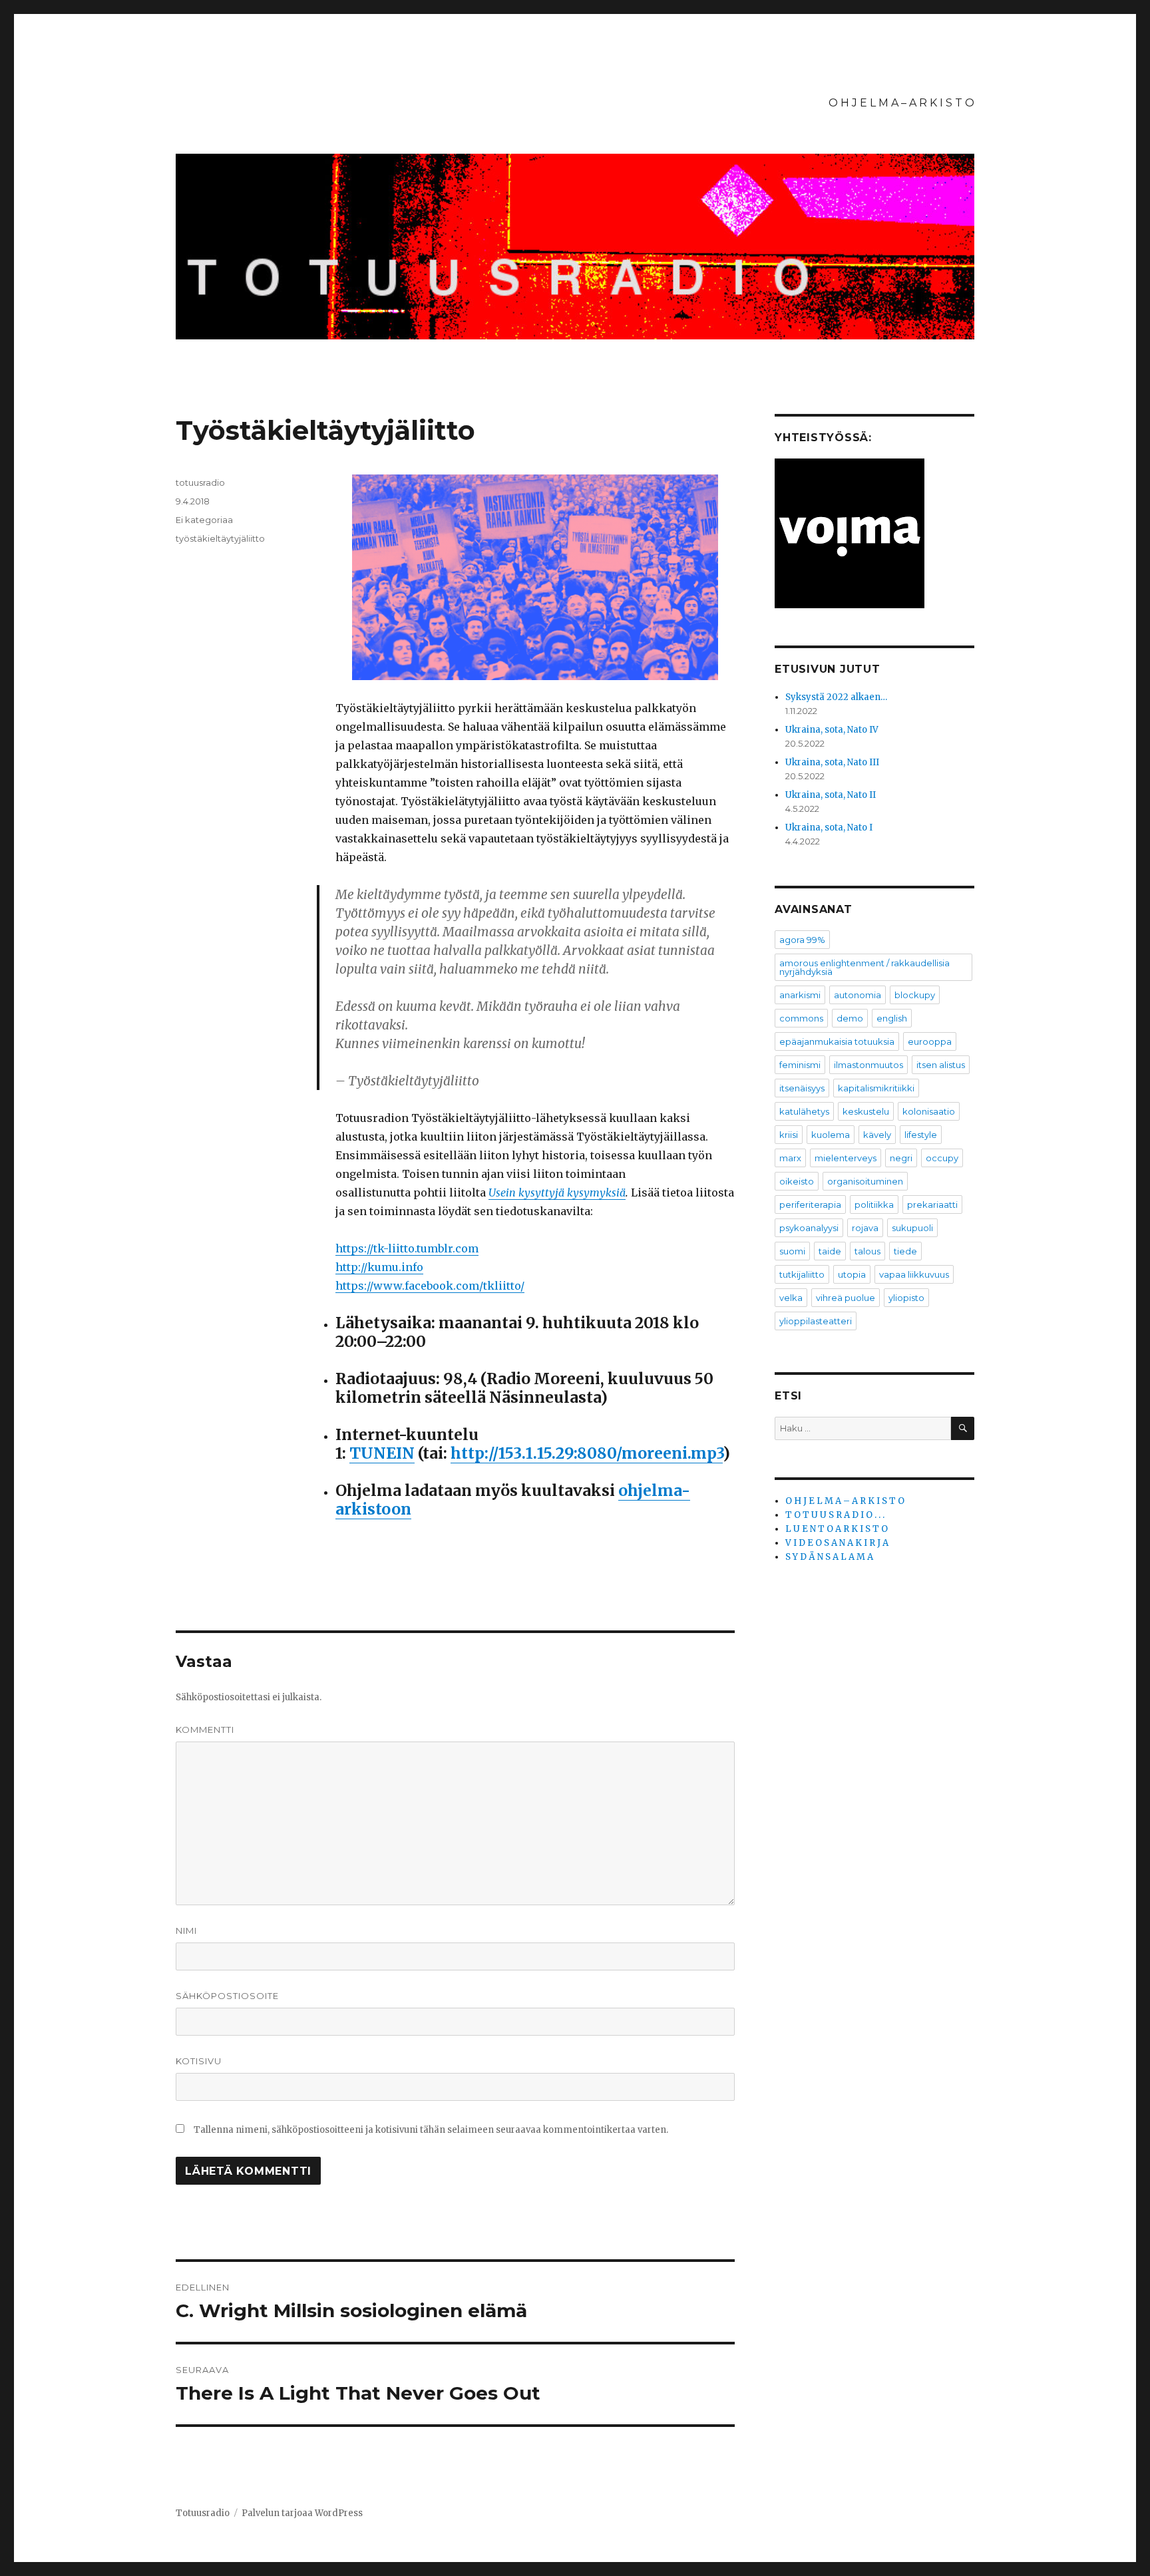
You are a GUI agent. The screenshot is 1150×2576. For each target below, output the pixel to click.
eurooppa (930, 1041)
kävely (877, 1135)
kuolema (831, 1135)
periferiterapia (810, 1204)
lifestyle (921, 1135)
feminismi (800, 1065)
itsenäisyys (802, 1088)
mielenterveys (846, 1158)
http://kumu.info (379, 1267)
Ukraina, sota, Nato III (832, 762)
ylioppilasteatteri (816, 1321)
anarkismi (800, 995)
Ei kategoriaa (204, 520)
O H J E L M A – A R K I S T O (901, 103)
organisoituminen (865, 1181)
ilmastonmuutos (868, 1065)
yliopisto (906, 1298)
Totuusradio (203, 2513)
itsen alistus (941, 1065)
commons (801, 1018)
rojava (865, 1228)
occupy (942, 1158)
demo (850, 1018)
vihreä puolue (846, 1298)
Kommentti (205, 1730)
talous (867, 1251)
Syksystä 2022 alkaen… (836, 697)
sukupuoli (912, 1228)
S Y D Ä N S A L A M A (829, 1557)
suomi (792, 1251)
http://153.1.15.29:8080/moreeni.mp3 (587, 1453)
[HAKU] (963, 1428)
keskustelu (866, 1111)
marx (790, 1158)
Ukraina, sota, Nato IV (832, 730)
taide (830, 1251)
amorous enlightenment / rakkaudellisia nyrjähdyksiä (864, 967)
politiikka (874, 1204)
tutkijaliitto (802, 1274)
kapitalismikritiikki (876, 1088)
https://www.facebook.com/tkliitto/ (430, 1286)
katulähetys (804, 1111)
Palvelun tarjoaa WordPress (302, 2513)
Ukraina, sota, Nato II (831, 795)
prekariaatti (932, 1204)
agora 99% (802, 940)
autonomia (858, 995)
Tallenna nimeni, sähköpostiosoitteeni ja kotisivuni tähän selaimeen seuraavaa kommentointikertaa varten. (431, 2130)
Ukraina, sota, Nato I (829, 828)
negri (901, 1158)
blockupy (915, 995)
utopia (852, 1274)
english (892, 1018)
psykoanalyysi (809, 1228)
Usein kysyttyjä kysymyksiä (557, 1193)
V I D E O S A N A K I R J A (837, 1543)
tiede (905, 1251)
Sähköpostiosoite (227, 1996)
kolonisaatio (929, 1111)
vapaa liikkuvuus (914, 1274)
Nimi (186, 1931)
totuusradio (200, 482)
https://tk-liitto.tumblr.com (407, 1248)
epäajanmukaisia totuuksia (837, 1041)
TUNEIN (382, 1453)
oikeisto (797, 1181)
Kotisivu (199, 2061)
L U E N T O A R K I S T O (837, 1529)
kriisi (789, 1135)
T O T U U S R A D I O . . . (835, 1515)
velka (791, 1298)
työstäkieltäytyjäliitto (220, 538)
